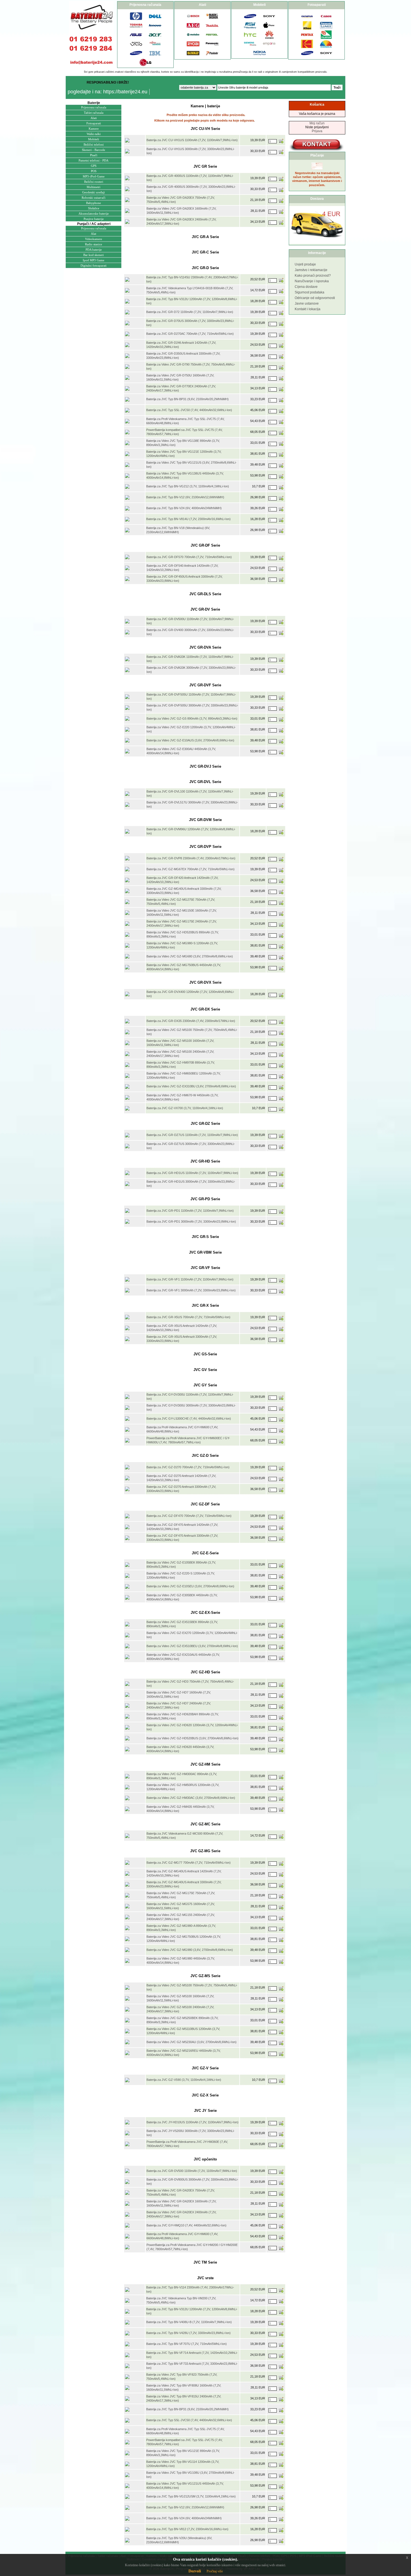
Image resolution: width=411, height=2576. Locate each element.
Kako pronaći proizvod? (313, 276)
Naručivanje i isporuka (312, 281)
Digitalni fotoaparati (94, 265)
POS (94, 171)
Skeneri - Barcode (94, 150)
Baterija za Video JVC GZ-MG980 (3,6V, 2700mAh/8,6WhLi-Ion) (190, 1950)
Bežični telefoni (94, 144)
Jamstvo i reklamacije (311, 270)
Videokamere (94, 239)
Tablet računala (94, 113)
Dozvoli (195, 2571)
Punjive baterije (94, 219)
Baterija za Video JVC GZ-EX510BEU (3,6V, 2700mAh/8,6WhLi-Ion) (192, 1646)
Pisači (94, 155)
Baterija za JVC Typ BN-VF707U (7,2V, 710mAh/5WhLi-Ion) (186, 2344)
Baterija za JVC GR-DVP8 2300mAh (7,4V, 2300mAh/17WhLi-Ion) (191, 858)
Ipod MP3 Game (94, 260)
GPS (94, 166)
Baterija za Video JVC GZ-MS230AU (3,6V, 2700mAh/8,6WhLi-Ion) (192, 2042)
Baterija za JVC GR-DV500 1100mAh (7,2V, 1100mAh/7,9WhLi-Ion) (192, 2171)
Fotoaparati (94, 123)
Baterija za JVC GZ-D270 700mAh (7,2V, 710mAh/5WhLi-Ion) (188, 1467)
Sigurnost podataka (310, 292)
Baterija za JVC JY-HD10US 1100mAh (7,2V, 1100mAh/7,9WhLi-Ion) (192, 2122)
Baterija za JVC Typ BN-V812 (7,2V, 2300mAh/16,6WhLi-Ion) (187, 2529)
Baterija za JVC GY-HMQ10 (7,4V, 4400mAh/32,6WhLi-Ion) (186, 2225)
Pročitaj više (215, 2571)
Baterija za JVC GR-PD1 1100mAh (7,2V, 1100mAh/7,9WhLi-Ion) (190, 1211)
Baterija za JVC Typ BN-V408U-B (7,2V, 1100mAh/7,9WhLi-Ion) (189, 2322)
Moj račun (317, 123)
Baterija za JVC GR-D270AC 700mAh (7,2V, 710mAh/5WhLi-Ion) (190, 334)
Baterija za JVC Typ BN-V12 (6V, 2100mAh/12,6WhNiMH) (185, 497)
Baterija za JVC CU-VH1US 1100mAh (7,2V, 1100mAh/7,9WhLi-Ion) (192, 140)
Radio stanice (94, 244)
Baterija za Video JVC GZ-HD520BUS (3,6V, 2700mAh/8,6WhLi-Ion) (192, 1738)
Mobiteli (94, 139)
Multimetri (94, 187)
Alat (94, 234)
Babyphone (94, 203)
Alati (94, 118)
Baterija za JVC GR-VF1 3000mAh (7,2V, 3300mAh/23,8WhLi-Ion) (191, 1290)
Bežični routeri (94, 182)
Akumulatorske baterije (94, 214)
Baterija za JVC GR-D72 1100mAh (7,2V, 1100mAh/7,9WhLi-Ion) (190, 312)
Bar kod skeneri (94, 255)
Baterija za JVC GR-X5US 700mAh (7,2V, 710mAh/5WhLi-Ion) (188, 1317)
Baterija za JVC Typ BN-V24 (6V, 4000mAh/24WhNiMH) (184, 508)
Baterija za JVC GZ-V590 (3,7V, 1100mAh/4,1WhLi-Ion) (184, 2080)
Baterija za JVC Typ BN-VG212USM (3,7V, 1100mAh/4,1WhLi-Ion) (191, 2496)
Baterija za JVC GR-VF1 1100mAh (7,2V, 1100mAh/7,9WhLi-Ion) (190, 1279)
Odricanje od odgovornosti (315, 298)
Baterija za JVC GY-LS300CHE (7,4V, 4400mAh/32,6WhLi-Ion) (189, 1419)
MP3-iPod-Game (94, 176)
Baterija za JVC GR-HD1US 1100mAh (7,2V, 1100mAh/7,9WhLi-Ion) (192, 1173)
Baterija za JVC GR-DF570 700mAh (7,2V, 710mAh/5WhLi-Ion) (189, 557)
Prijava (317, 131)
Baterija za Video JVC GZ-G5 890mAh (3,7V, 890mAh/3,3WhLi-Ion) (192, 718)
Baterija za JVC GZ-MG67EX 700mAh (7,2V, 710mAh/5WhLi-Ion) (191, 869)
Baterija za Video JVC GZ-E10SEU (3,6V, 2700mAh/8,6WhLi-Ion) (190, 1586)
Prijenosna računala (94, 107)
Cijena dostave (306, 287)
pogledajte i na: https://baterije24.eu (108, 92)
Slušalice (94, 208)
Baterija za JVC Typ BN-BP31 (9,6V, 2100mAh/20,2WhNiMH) (187, 399)
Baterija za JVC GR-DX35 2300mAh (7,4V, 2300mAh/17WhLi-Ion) (191, 1021)
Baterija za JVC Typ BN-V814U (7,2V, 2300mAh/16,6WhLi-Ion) (188, 519)
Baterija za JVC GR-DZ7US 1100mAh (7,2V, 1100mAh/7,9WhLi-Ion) (192, 1135)
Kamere (94, 129)
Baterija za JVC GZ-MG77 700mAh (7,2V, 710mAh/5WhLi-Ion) (189, 1863)
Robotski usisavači (94, 198)
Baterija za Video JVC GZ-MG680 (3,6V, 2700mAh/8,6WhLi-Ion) (190, 956)
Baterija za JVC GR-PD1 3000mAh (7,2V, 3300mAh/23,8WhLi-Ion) (191, 1221)
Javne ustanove (307, 303)
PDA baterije (94, 250)
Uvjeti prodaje (305, 264)
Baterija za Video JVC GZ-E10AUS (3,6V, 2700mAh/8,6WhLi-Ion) (190, 740)
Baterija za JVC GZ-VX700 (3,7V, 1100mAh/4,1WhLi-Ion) (185, 1108)
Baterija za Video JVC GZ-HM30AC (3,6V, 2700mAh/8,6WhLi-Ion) (191, 1798)
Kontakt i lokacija (308, 309)
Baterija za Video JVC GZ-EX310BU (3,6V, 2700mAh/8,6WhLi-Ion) (191, 1086)
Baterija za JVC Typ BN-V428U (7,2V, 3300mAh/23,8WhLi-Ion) (188, 2333)
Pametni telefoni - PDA (94, 160)
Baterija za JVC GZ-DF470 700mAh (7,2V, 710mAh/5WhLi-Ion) (189, 1516)
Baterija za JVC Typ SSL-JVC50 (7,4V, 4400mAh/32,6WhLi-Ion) (189, 410)
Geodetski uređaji (94, 192)
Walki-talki (94, 134)
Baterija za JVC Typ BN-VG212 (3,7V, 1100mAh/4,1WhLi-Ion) (188, 486)
